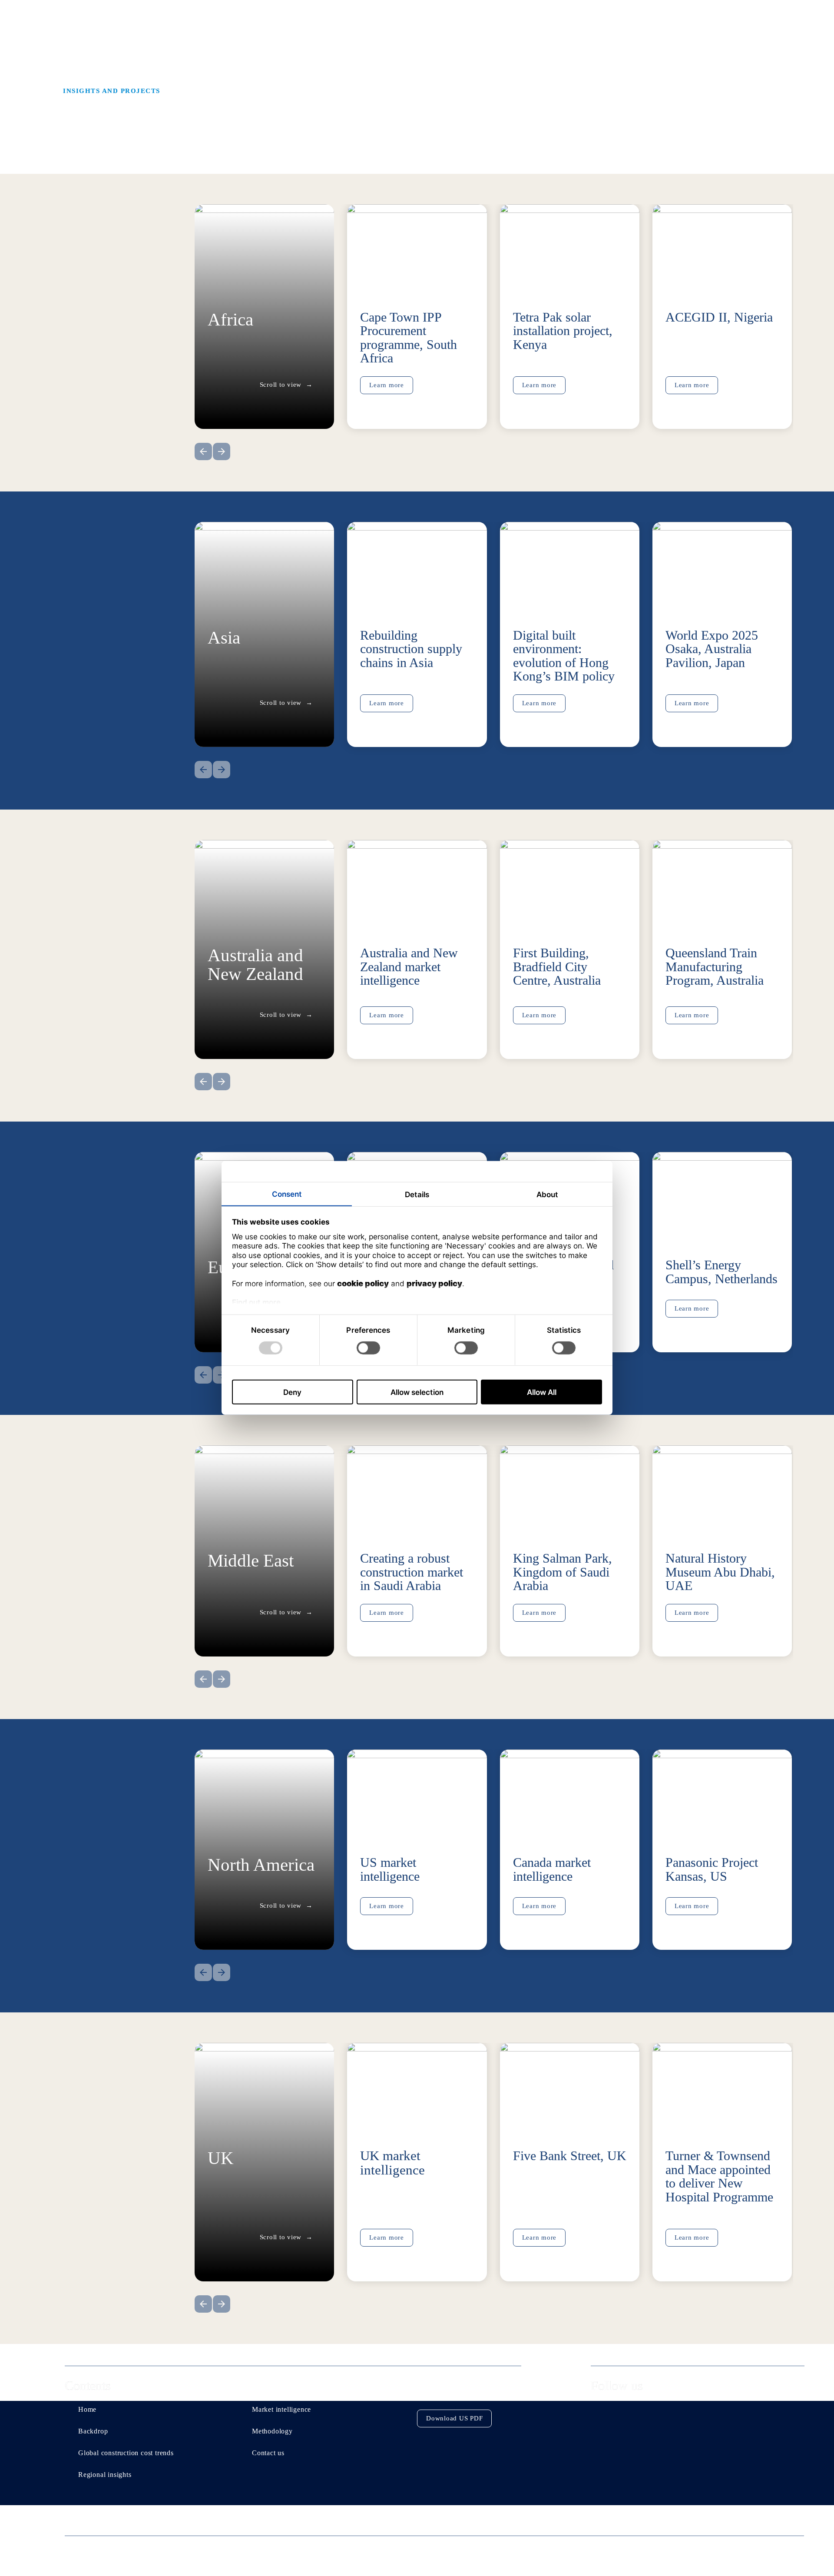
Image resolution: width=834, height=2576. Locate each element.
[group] (417, 322)
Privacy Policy (606, 2549)
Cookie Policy (675, 2549)
